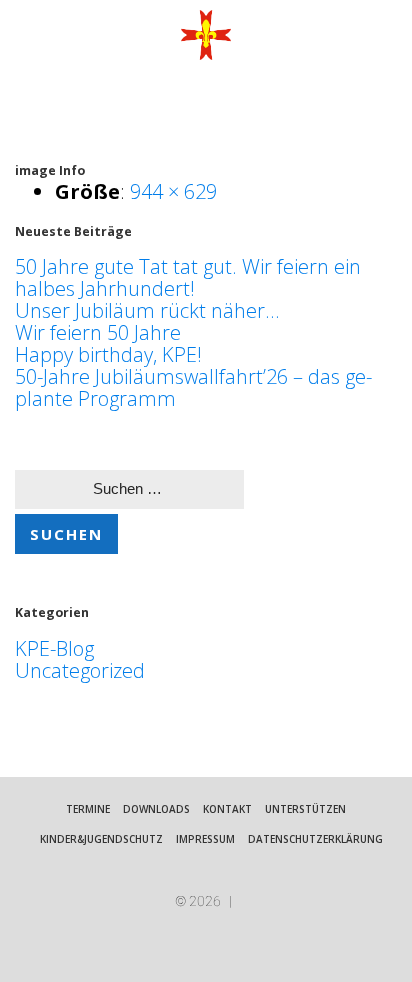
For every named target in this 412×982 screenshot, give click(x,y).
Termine (88, 809)
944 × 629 (173, 191)
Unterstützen (305, 809)
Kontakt (227, 809)
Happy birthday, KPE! (108, 354)
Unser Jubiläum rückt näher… (147, 310)
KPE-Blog (54, 648)
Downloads (156, 809)
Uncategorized (80, 670)
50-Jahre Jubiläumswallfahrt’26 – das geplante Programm (193, 387)
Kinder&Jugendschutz (101, 839)
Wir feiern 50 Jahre (98, 332)
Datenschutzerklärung (315, 839)
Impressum (205, 839)
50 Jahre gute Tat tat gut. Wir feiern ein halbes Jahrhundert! (188, 277)
